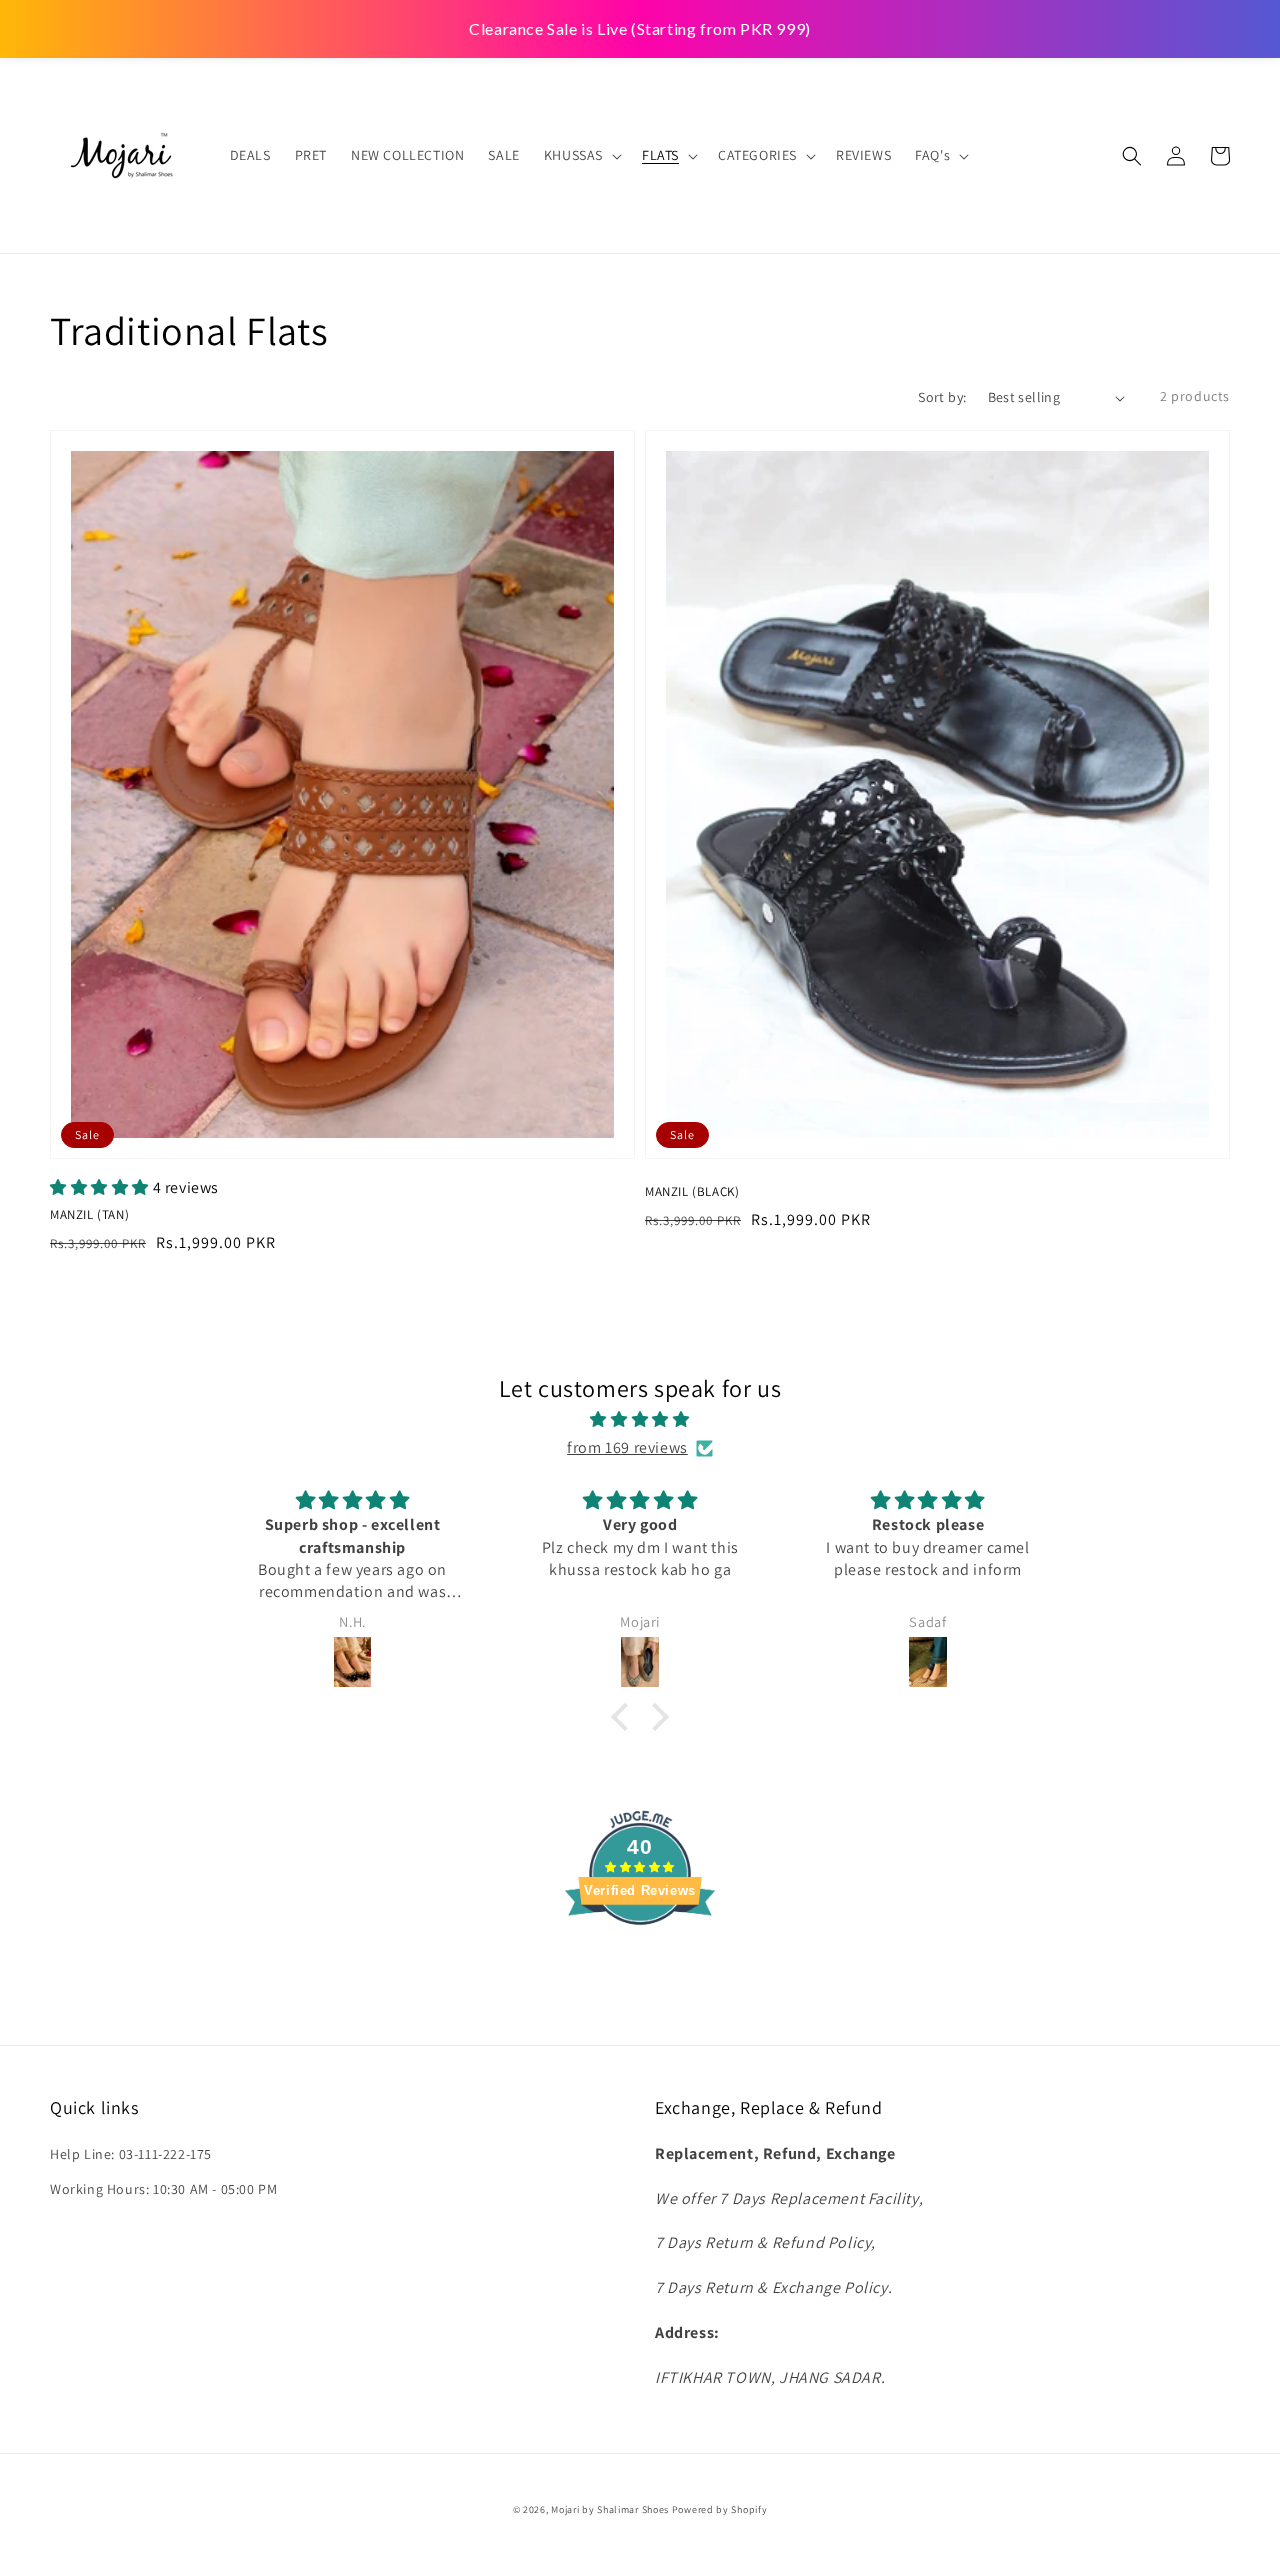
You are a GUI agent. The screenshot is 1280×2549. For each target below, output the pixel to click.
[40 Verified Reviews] (640, 1960)
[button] (1132, 156)
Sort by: (942, 397)
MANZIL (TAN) (89, 1214)
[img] (640, 1420)
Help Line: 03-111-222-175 (131, 2154)
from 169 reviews (627, 1447)
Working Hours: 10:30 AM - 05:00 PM (163, 2189)
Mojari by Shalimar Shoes (611, 2509)
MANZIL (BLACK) (692, 1191)
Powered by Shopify (720, 2509)
